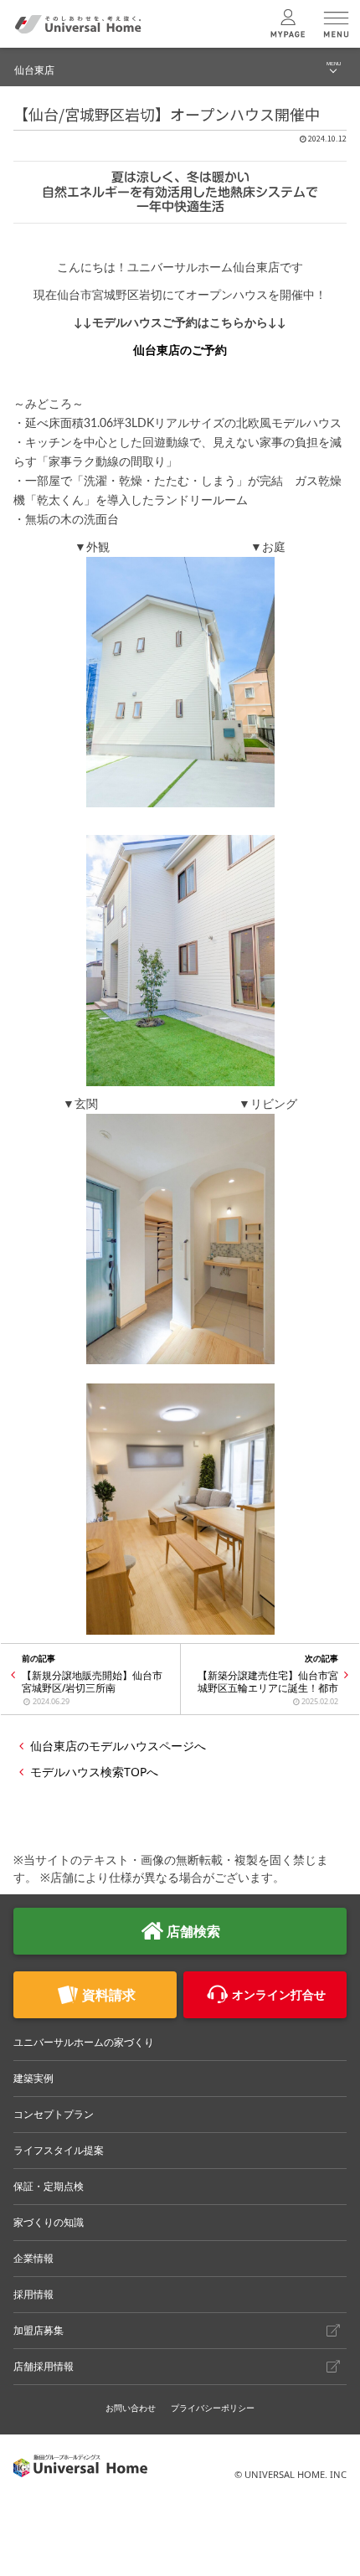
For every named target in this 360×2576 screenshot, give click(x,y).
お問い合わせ (131, 2408)
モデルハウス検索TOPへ (94, 1772)
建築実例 (33, 2078)
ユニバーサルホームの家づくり (84, 2042)
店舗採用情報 (44, 2366)
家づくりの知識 (49, 2222)
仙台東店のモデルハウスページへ (118, 1746)
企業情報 (33, 2258)
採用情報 (33, 2294)
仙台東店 (34, 70)
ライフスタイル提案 (59, 2150)
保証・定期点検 (49, 2186)
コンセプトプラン (54, 2114)
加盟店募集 (39, 2330)
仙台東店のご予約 (180, 351)
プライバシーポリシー (213, 2408)
